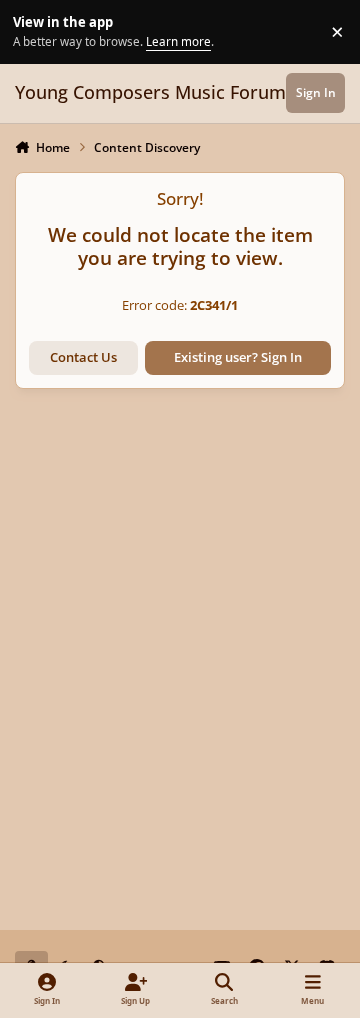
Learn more (34, 31)
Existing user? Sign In (238, 357)
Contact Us (83, 357)
